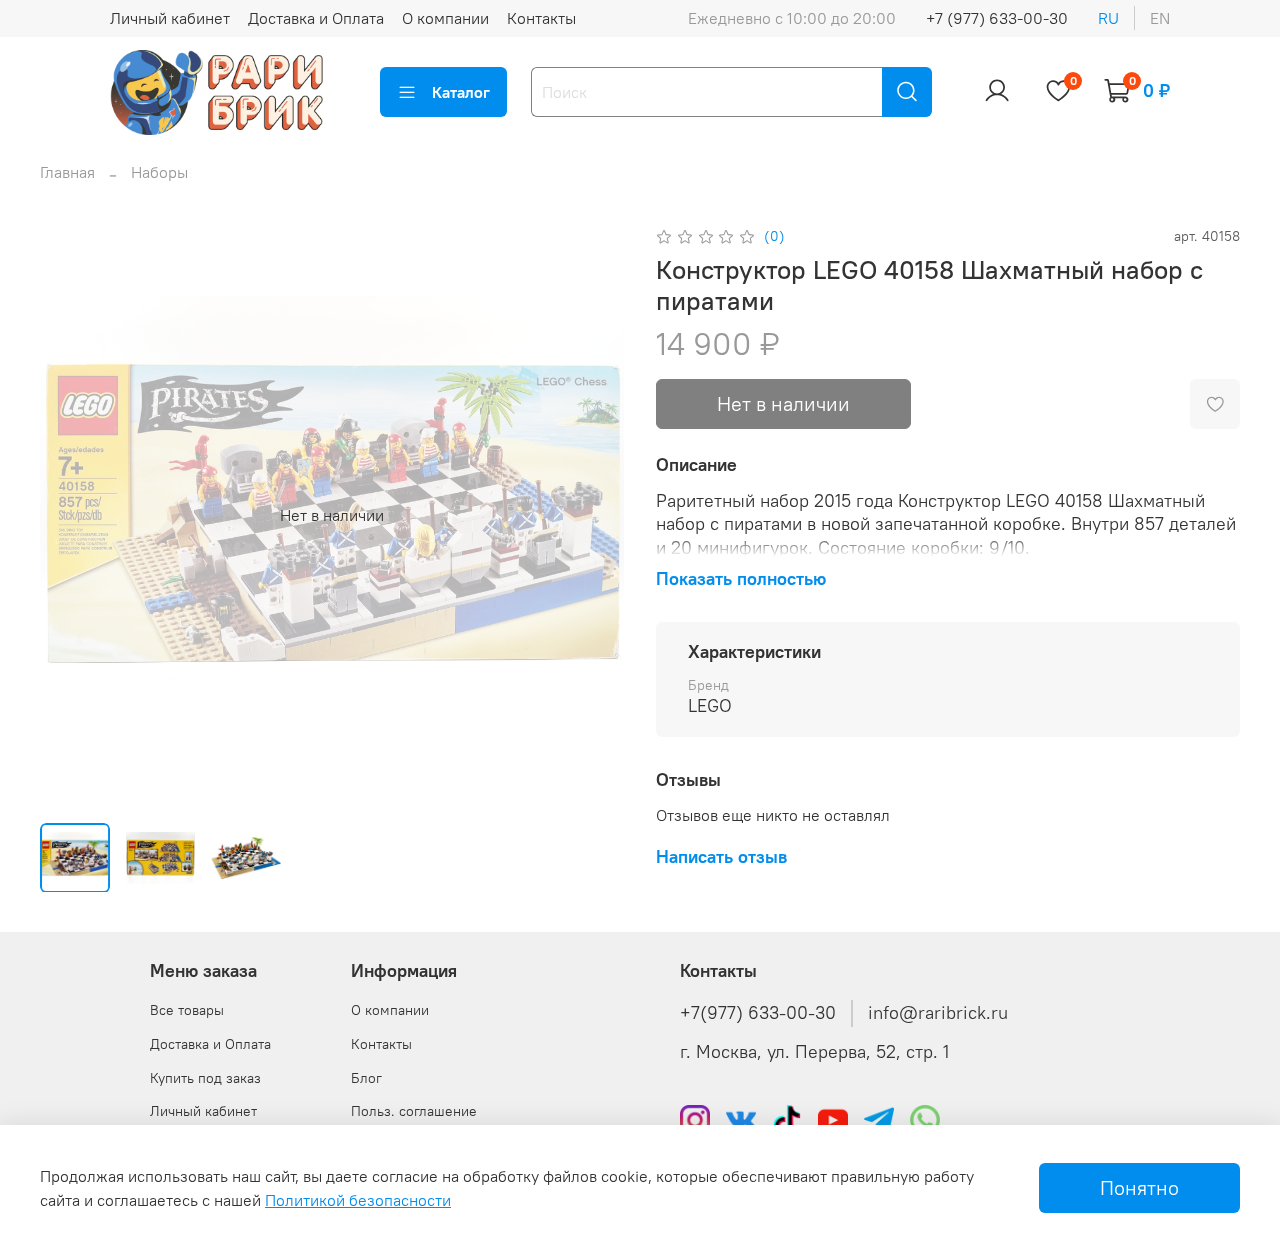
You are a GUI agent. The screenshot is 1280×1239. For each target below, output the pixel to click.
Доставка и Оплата (316, 18)
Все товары (187, 1010)
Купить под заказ (205, 1078)
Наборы (159, 172)
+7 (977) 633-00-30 (997, 18)
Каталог (461, 92)
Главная (67, 172)
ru (1108, 18)
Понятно (1139, 1187)
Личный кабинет (170, 18)
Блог (366, 1078)
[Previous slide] (72, 515)
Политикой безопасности (358, 1200)
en (1160, 18)
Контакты (541, 18)
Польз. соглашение (414, 1111)
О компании (445, 18)
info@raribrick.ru (938, 1013)
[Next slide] (592, 515)
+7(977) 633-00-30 (758, 1013)
